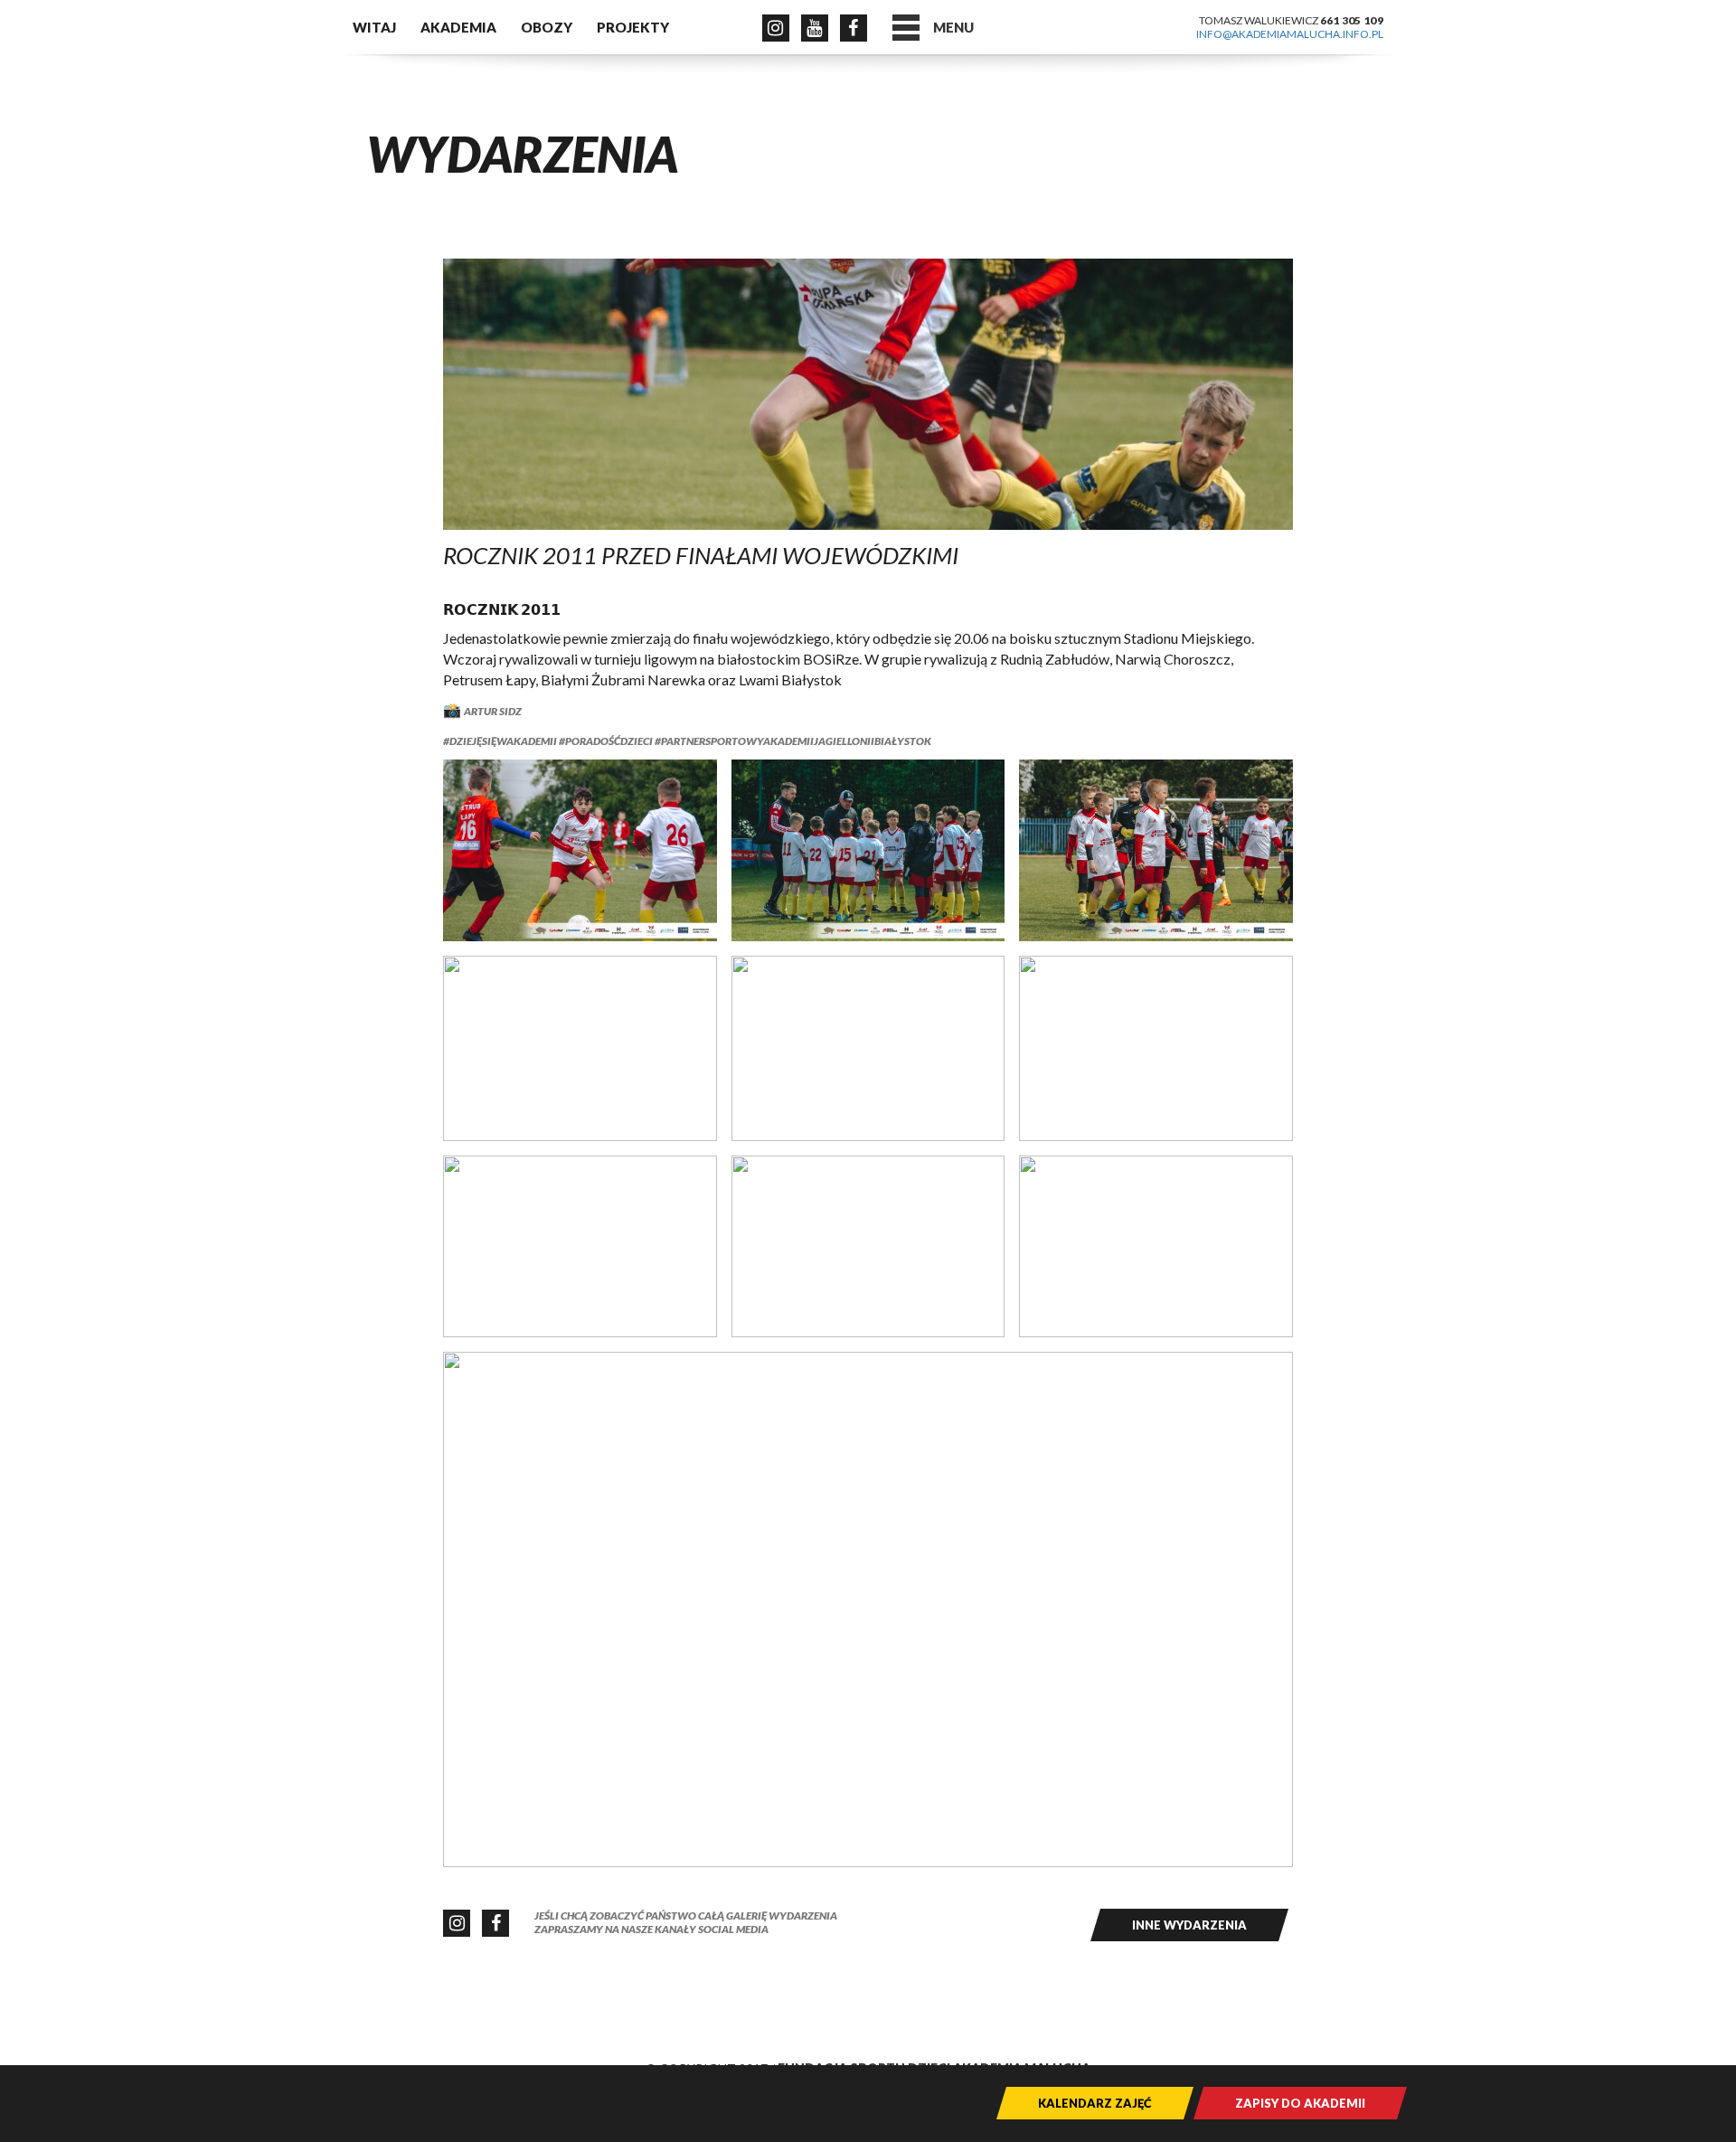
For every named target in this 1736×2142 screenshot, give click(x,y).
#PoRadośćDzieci (605, 741)
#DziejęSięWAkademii (500, 741)
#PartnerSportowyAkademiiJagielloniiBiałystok (792, 741)
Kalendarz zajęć (1095, 2103)
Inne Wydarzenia (1189, 1925)
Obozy (547, 27)
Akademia (458, 27)
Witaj (374, 27)
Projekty (633, 27)
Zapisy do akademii (1300, 2103)
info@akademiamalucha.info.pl (1290, 34)
